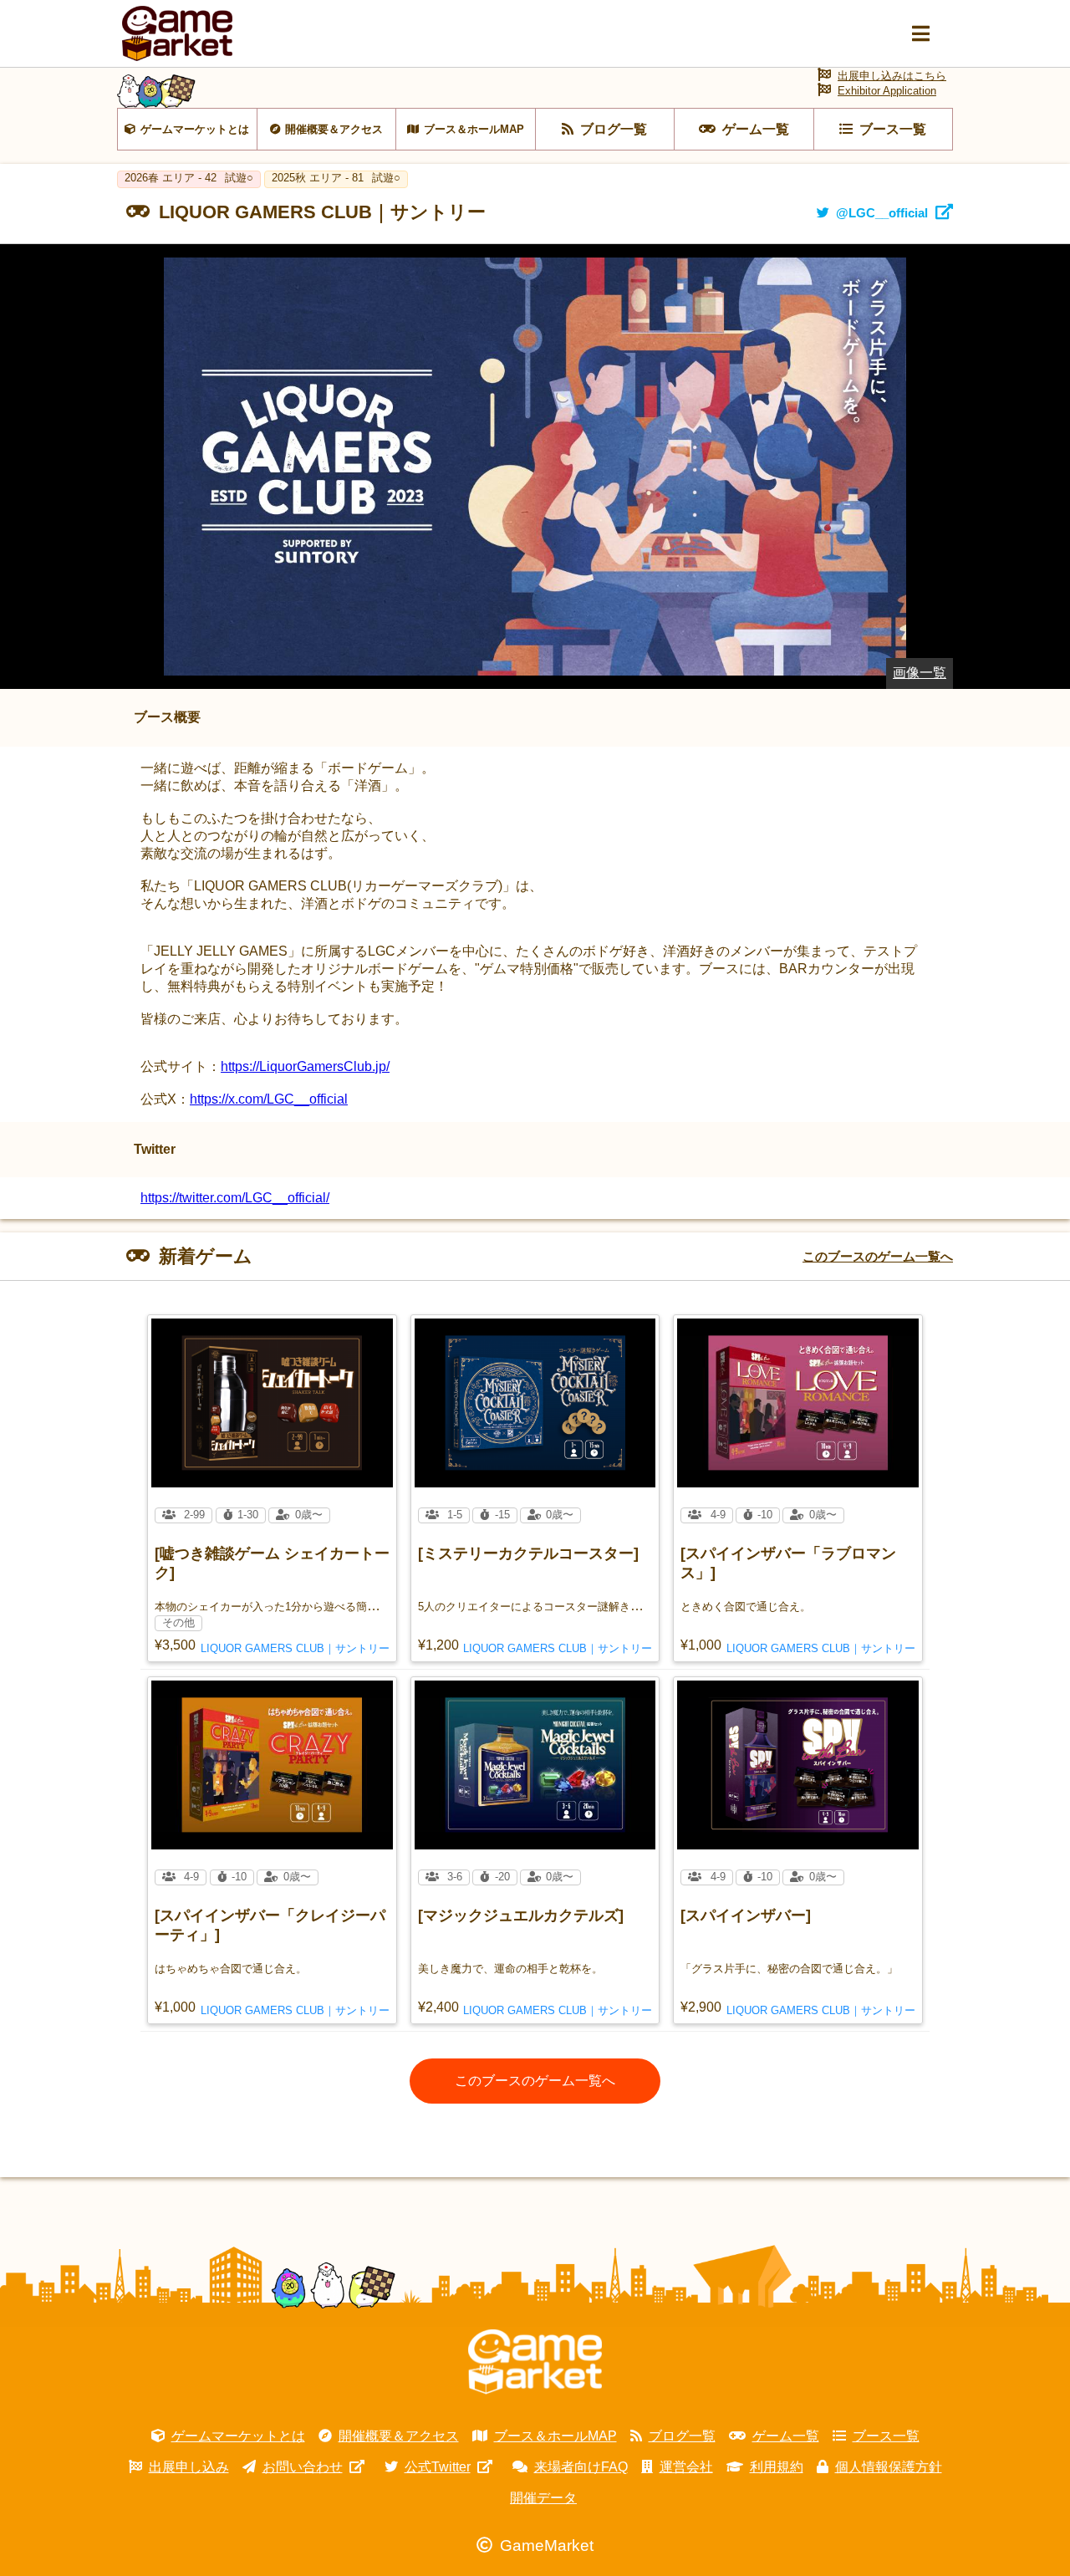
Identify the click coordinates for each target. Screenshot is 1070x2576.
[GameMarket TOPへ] (535, 2362)
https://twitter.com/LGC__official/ (235, 1198)
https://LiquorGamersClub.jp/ (305, 1066)
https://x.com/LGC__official (269, 1099)
